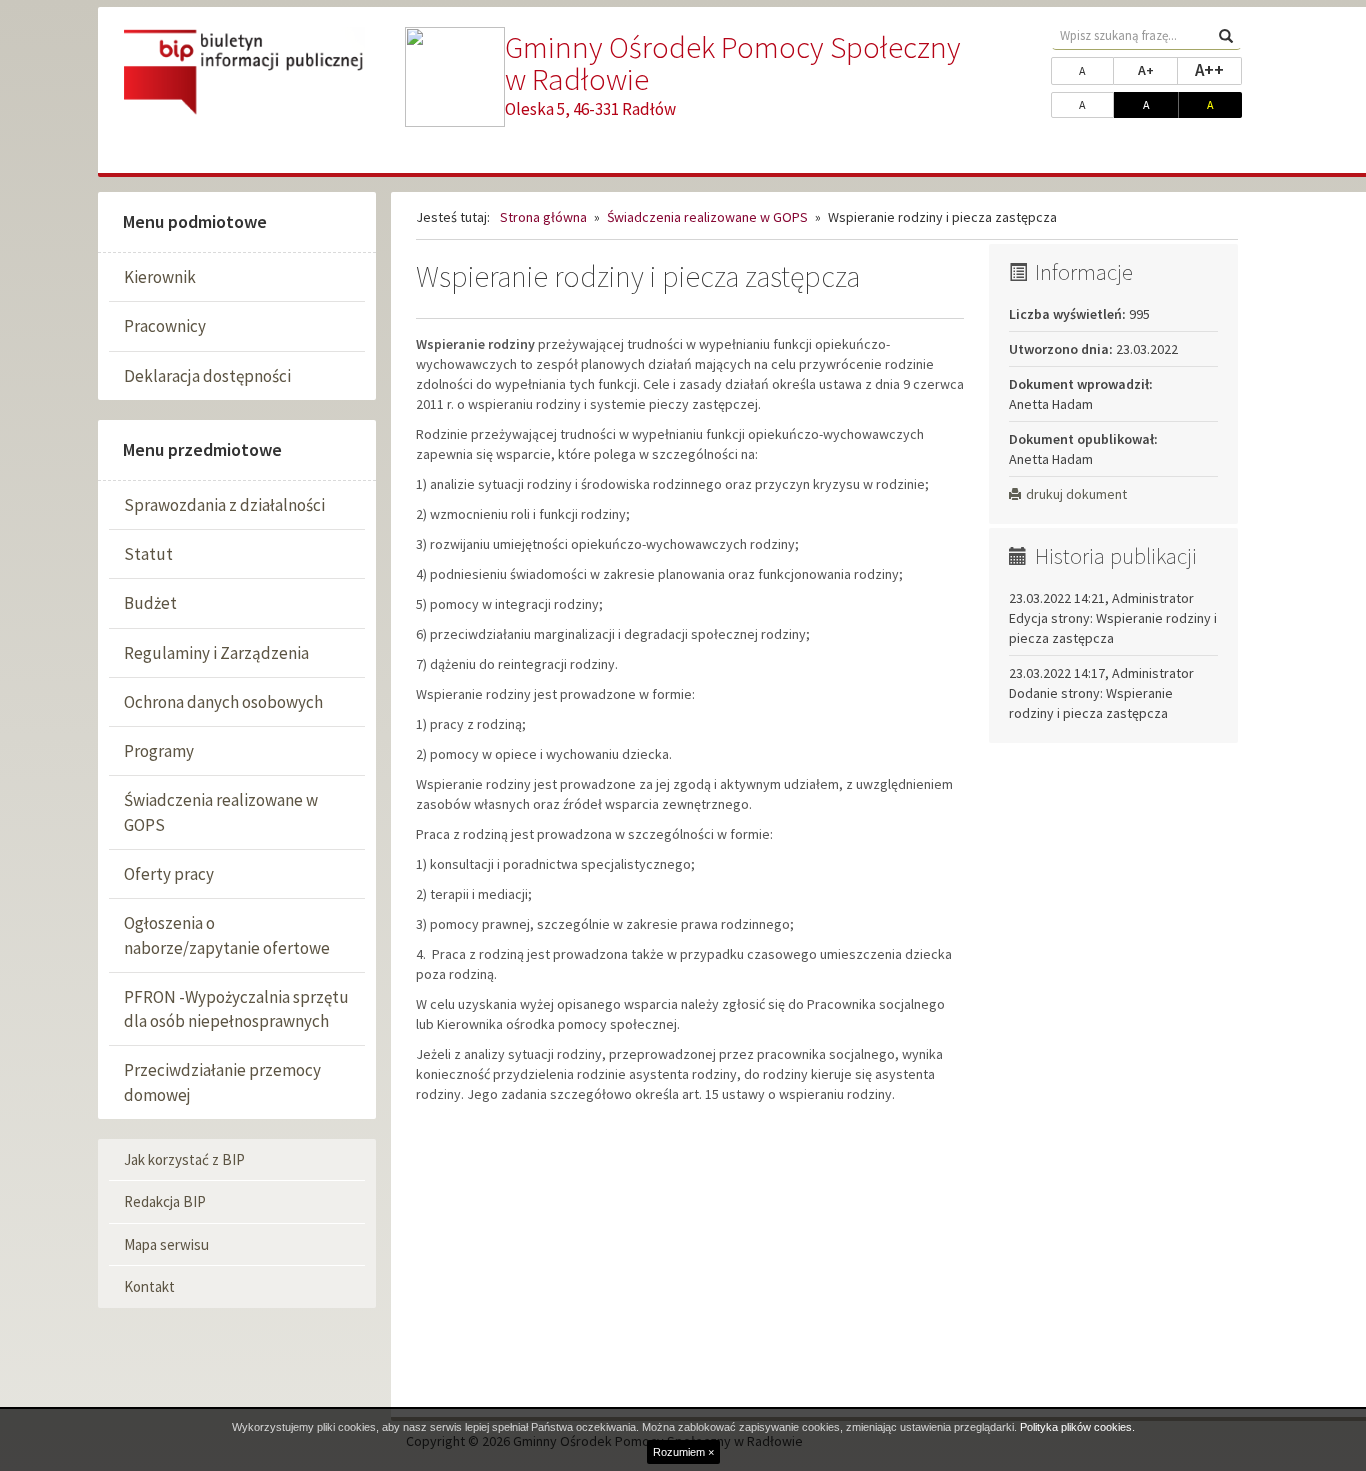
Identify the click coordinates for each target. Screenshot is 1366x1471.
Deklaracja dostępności (207, 376)
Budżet (150, 603)
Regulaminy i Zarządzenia (216, 653)
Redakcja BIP (165, 1201)
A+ (1158, 69)
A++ (1218, 69)
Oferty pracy (169, 874)
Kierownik (160, 277)
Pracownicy (165, 326)
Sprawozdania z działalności (224, 505)
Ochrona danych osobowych (223, 702)
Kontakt (149, 1286)
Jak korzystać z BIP (184, 1159)
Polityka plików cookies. (1077, 1427)
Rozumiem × (683, 1452)
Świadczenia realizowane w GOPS (221, 812)
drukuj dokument (1076, 494)
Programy (159, 751)
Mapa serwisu (166, 1244)
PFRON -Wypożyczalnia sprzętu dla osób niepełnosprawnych (236, 1009)
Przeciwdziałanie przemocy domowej (222, 1082)
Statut (148, 554)
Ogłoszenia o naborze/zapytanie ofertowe (227, 935)
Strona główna (543, 217)
